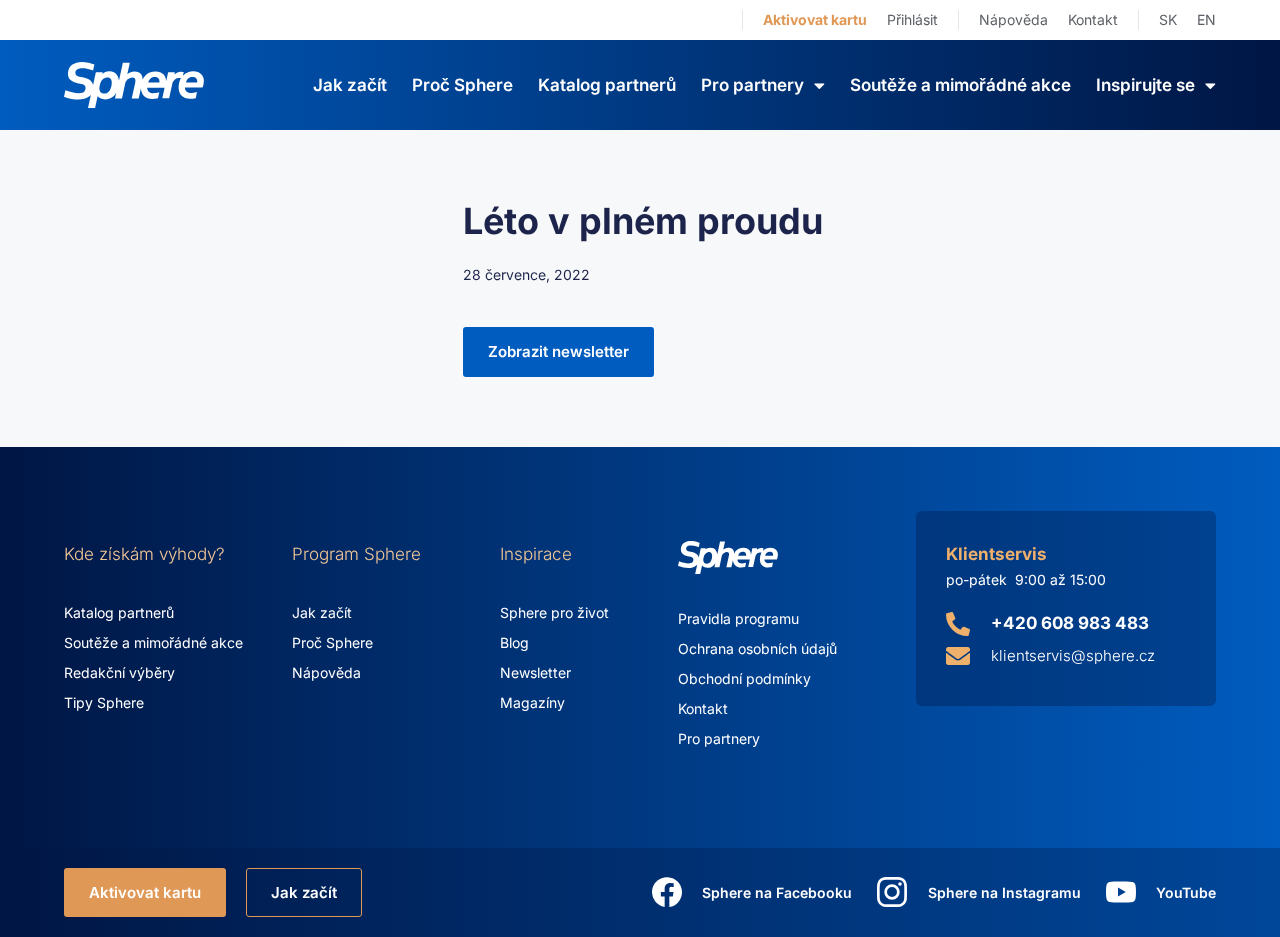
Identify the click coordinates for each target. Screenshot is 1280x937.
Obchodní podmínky (744, 678)
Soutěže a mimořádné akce (960, 85)
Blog (514, 642)
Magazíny (532, 702)
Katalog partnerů (607, 85)
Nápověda (1013, 19)
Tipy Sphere (104, 702)
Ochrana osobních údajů (757, 648)
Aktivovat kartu (815, 19)
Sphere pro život (554, 612)
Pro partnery (719, 738)
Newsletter (535, 672)
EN (1206, 19)
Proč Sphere (462, 85)
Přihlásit (912, 19)
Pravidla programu (738, 618)
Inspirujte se (1145, 85)
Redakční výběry (119, 672)
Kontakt (1093, 19)
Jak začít (350, 85)
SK (1168, 19)
